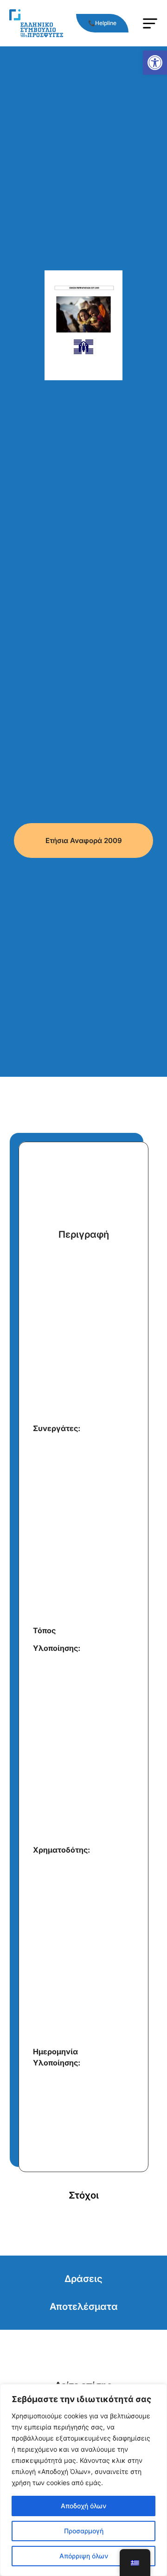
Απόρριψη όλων (84, 2556)
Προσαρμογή (84, 2531)
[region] (83, 2480)
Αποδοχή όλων (83, 2506)
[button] (155, 63)
